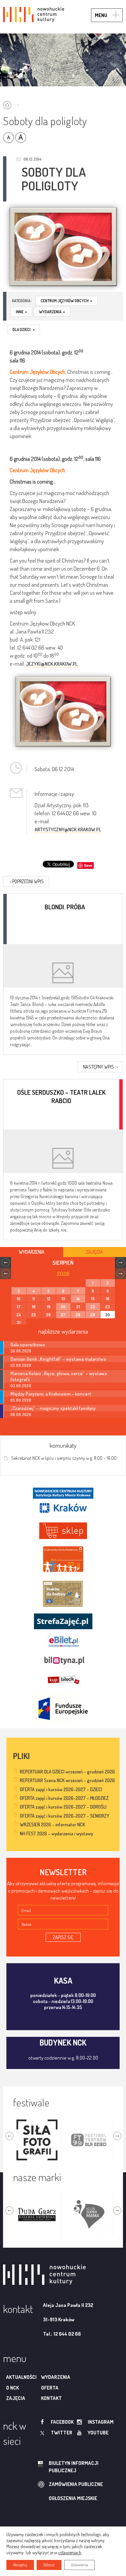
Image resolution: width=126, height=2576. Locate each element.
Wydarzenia (52, 312)
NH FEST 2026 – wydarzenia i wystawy (56, 1834)
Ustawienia (79, 2565)
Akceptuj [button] (20, 2565)
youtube (98, 2433)
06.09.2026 (21, 1415)
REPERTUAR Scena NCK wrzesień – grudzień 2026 (67, 1780)
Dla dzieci (24, 329)
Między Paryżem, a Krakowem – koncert (51, 1394)
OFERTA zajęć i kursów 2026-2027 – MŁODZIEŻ (64, 1798)
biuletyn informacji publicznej (74, 2467)
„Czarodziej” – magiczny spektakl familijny (53, 1408)
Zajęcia (16, 2398)
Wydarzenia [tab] (32, 1252)
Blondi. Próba (65, 907)
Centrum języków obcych (66, 301)
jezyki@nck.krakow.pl (52, 664)
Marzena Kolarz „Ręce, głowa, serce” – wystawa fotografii (59, 1376)
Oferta (50, 2388)
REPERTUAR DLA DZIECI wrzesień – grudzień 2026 (67, 1772)
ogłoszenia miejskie (73, 2498)
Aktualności (21, 2377)
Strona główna (13, 103)
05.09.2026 (21, 1400)
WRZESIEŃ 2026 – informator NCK (52, 1824)
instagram (101, 2422)
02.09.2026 (21, 1365)
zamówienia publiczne (76, 2484)
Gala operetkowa (28, 1344)
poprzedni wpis (27, 881)
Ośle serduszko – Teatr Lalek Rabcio (61, 1096)
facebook (62, 2422)
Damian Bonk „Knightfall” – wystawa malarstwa (58, 1359)
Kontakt (51, 2398)
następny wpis (100, 1067)
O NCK (12, 2388)
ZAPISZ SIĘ (63, 1937)
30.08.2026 (21, 1351)
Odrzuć (49, 2565)
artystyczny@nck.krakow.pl (68, 829)
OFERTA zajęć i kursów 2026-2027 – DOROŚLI (63, 1807)
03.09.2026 (21, 1386)
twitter (61, 2433)
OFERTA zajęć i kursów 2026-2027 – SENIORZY (65, 1816)
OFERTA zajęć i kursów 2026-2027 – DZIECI (61, 1789)
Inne (21, 312)
